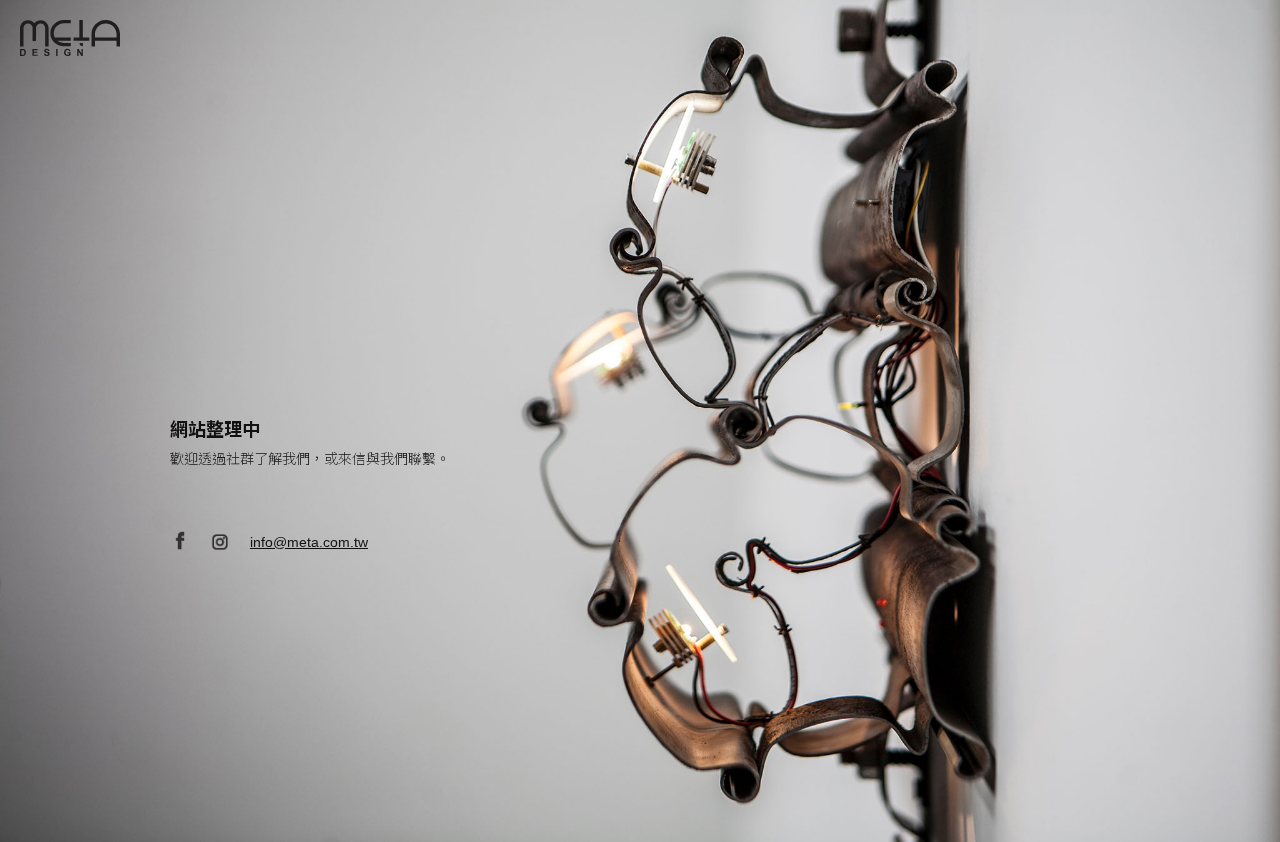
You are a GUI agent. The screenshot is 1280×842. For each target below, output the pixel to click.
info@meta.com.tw (309, 542)
